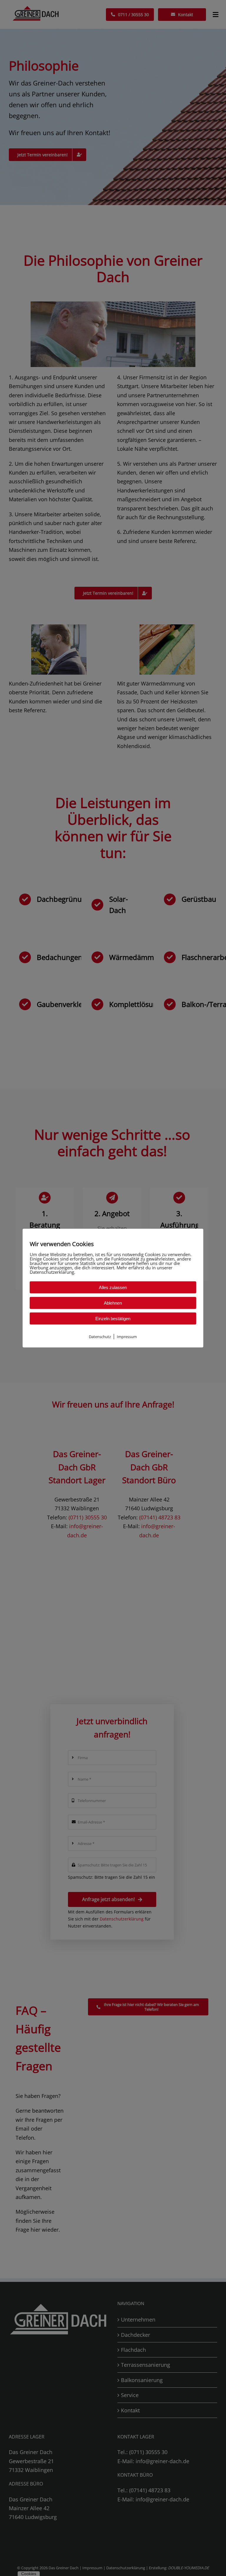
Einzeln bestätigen (113, 1318)
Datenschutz (100, 1336)
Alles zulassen (113, 1287)
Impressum (127, 1336)
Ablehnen (113, 1303)
